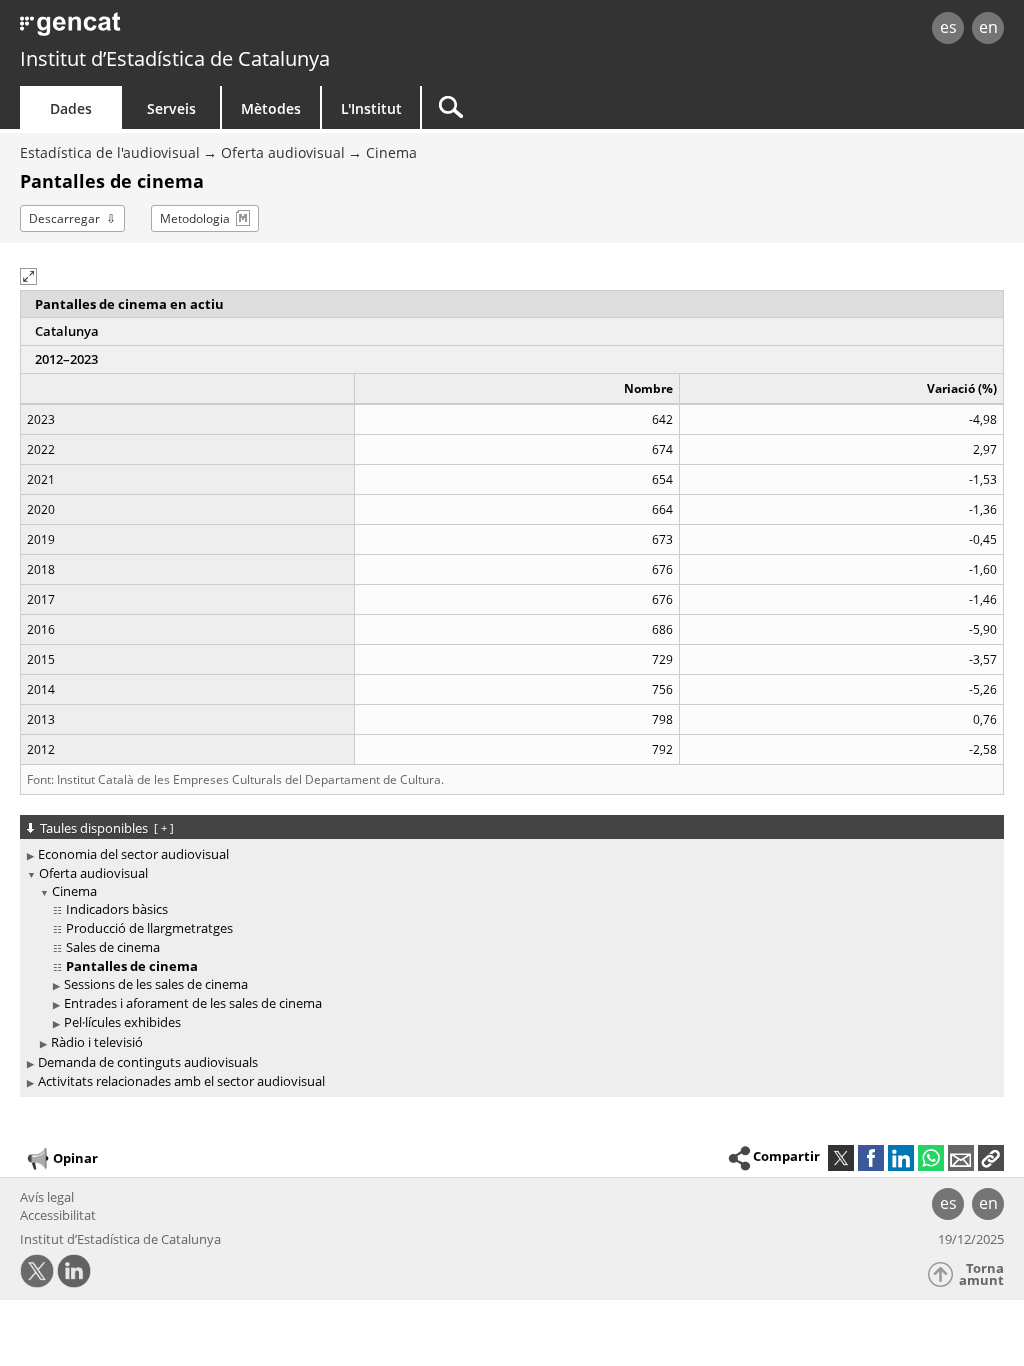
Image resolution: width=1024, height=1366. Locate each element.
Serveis (171, 108)
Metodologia (195, 218)
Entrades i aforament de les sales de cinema (193, 1003)
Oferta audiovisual (283, 152)
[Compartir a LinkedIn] (901, 1158)
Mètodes (271, 108)
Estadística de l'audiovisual (110, 152)
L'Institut (371, 108)
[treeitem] (508, 854)
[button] (28, 276)
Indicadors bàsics (117, 909)
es (948, 27)
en (988, 27)
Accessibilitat (58, 1215)
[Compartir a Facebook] (871, 1158)
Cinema (391, 152)
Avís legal (47, 1197)
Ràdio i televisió (97, 1042)
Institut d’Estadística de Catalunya (175, 58)
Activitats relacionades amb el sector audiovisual (181, 1081)
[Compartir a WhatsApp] (931, 1158)
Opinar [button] (75, 1157)
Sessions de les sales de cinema (156, 984)
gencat (217, 29)
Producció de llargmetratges (149, 928)
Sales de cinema (113, 947)
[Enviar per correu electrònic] (961, 1158)
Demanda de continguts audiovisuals (148, 1062)
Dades (71, 108)
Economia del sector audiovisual (133, 854)
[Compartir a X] (841, 1158)
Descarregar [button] (64, 218)
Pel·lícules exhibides (122, 1022)
